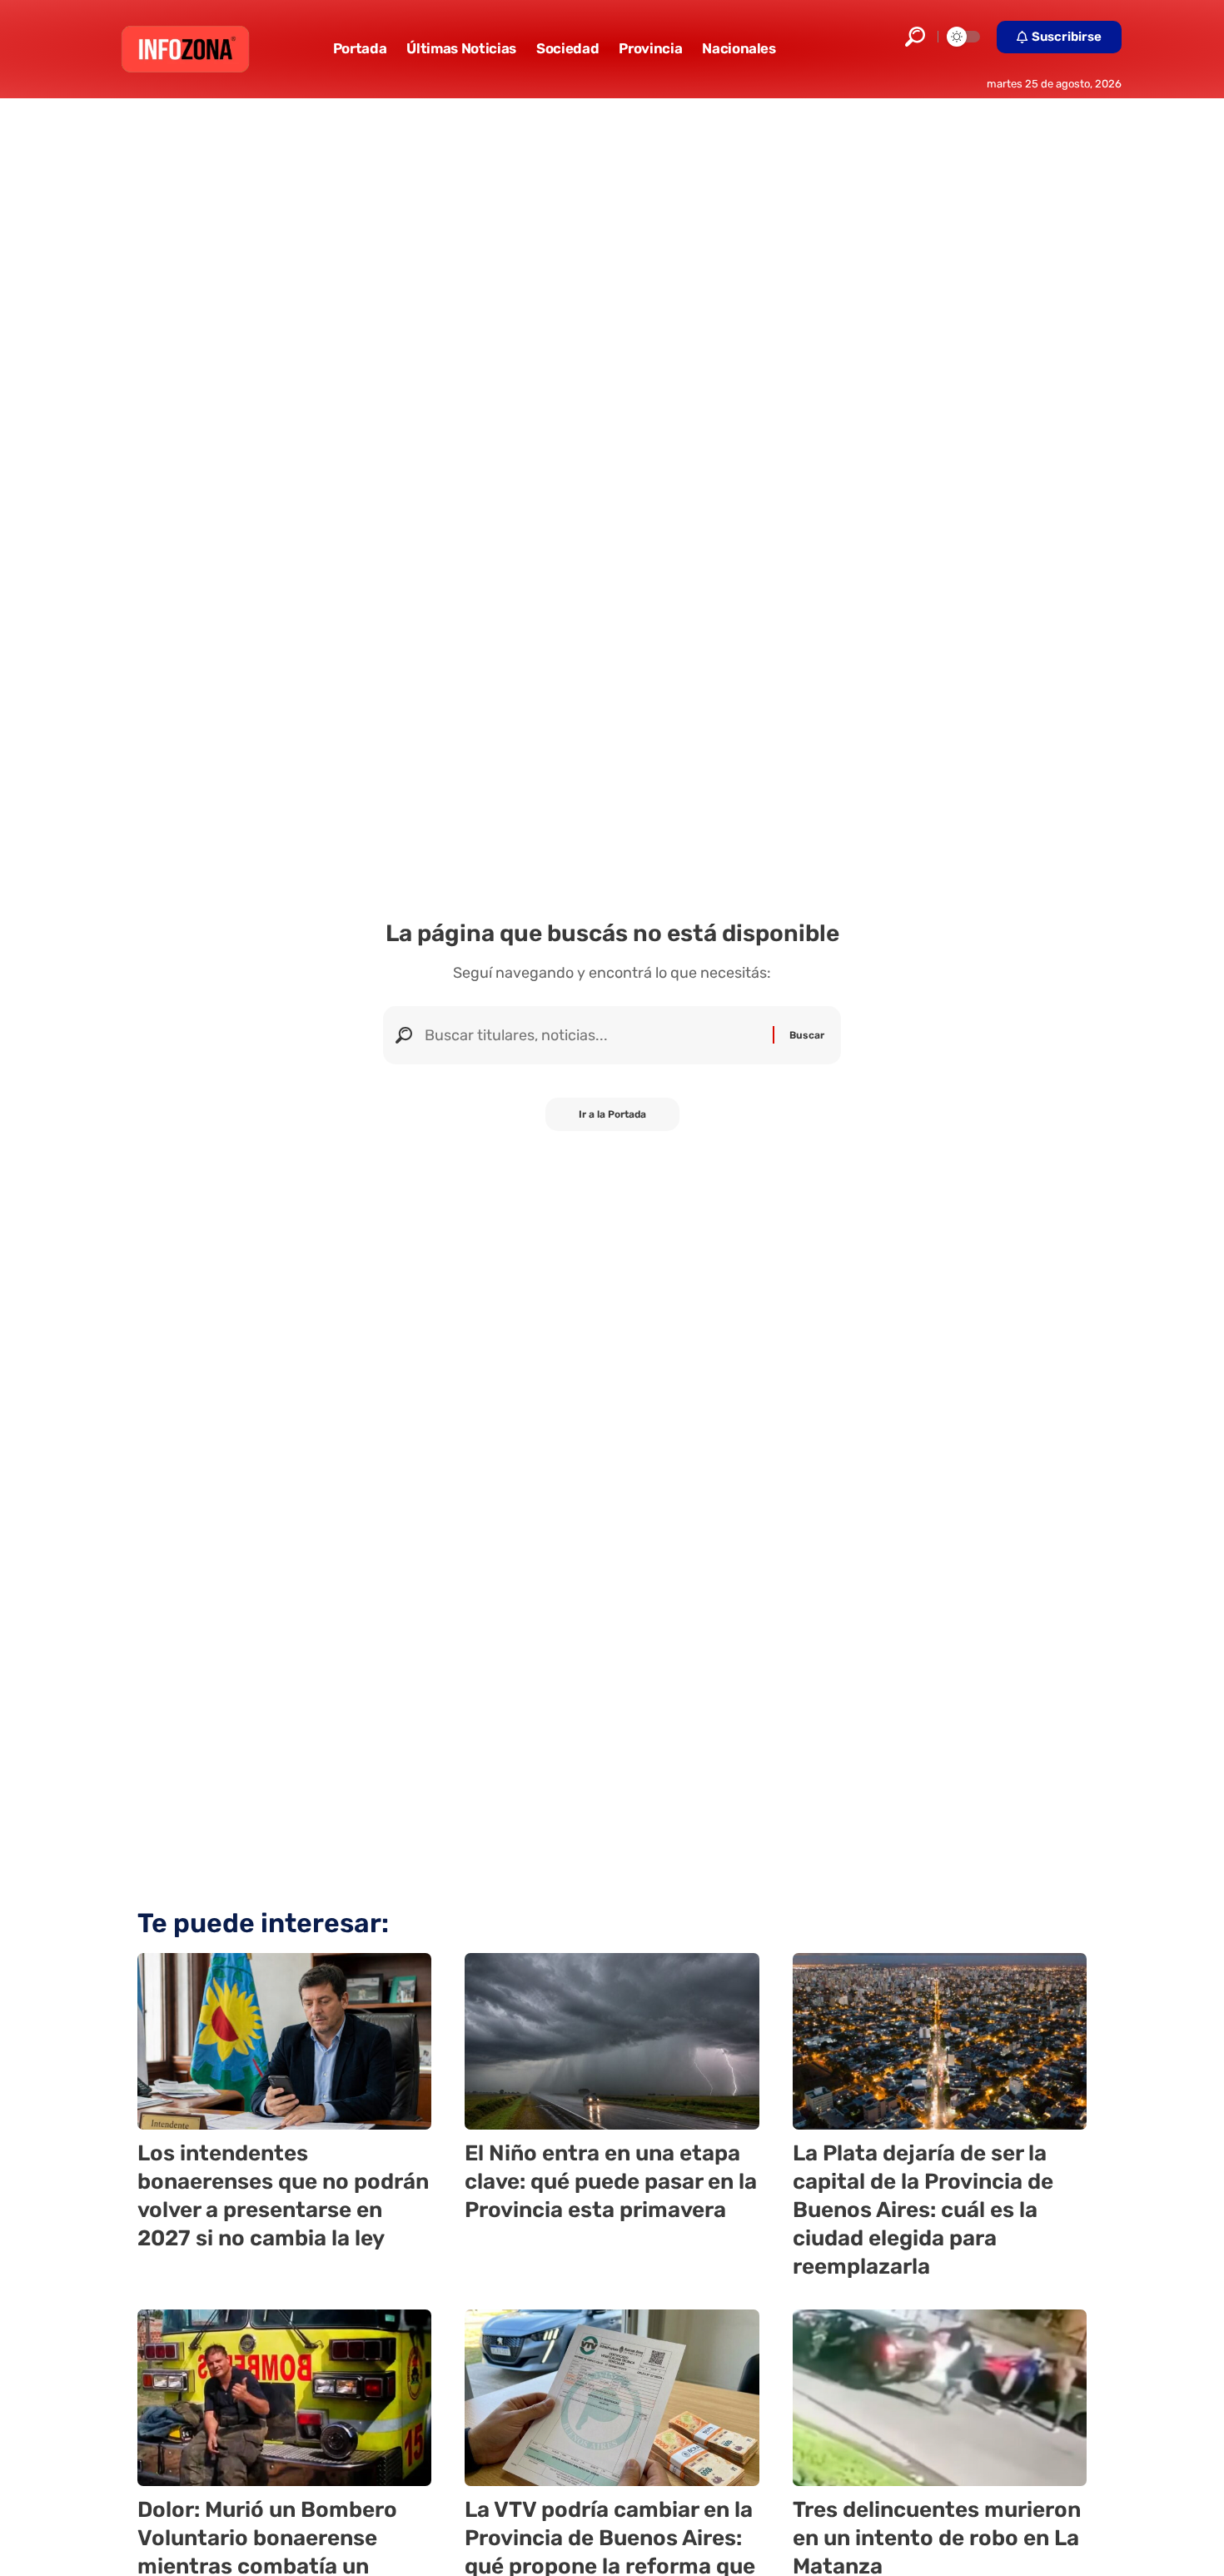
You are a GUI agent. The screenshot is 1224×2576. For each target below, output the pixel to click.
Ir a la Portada (612, 1114)
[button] (915, 37)
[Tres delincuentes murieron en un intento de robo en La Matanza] (940, 2398)
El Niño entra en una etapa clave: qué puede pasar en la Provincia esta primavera (611, 2182)
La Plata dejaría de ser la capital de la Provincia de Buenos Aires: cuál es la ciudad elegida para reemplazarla (923, 2210)
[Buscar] (592, 1035)
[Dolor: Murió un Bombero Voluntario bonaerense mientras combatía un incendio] (284, 2398)
